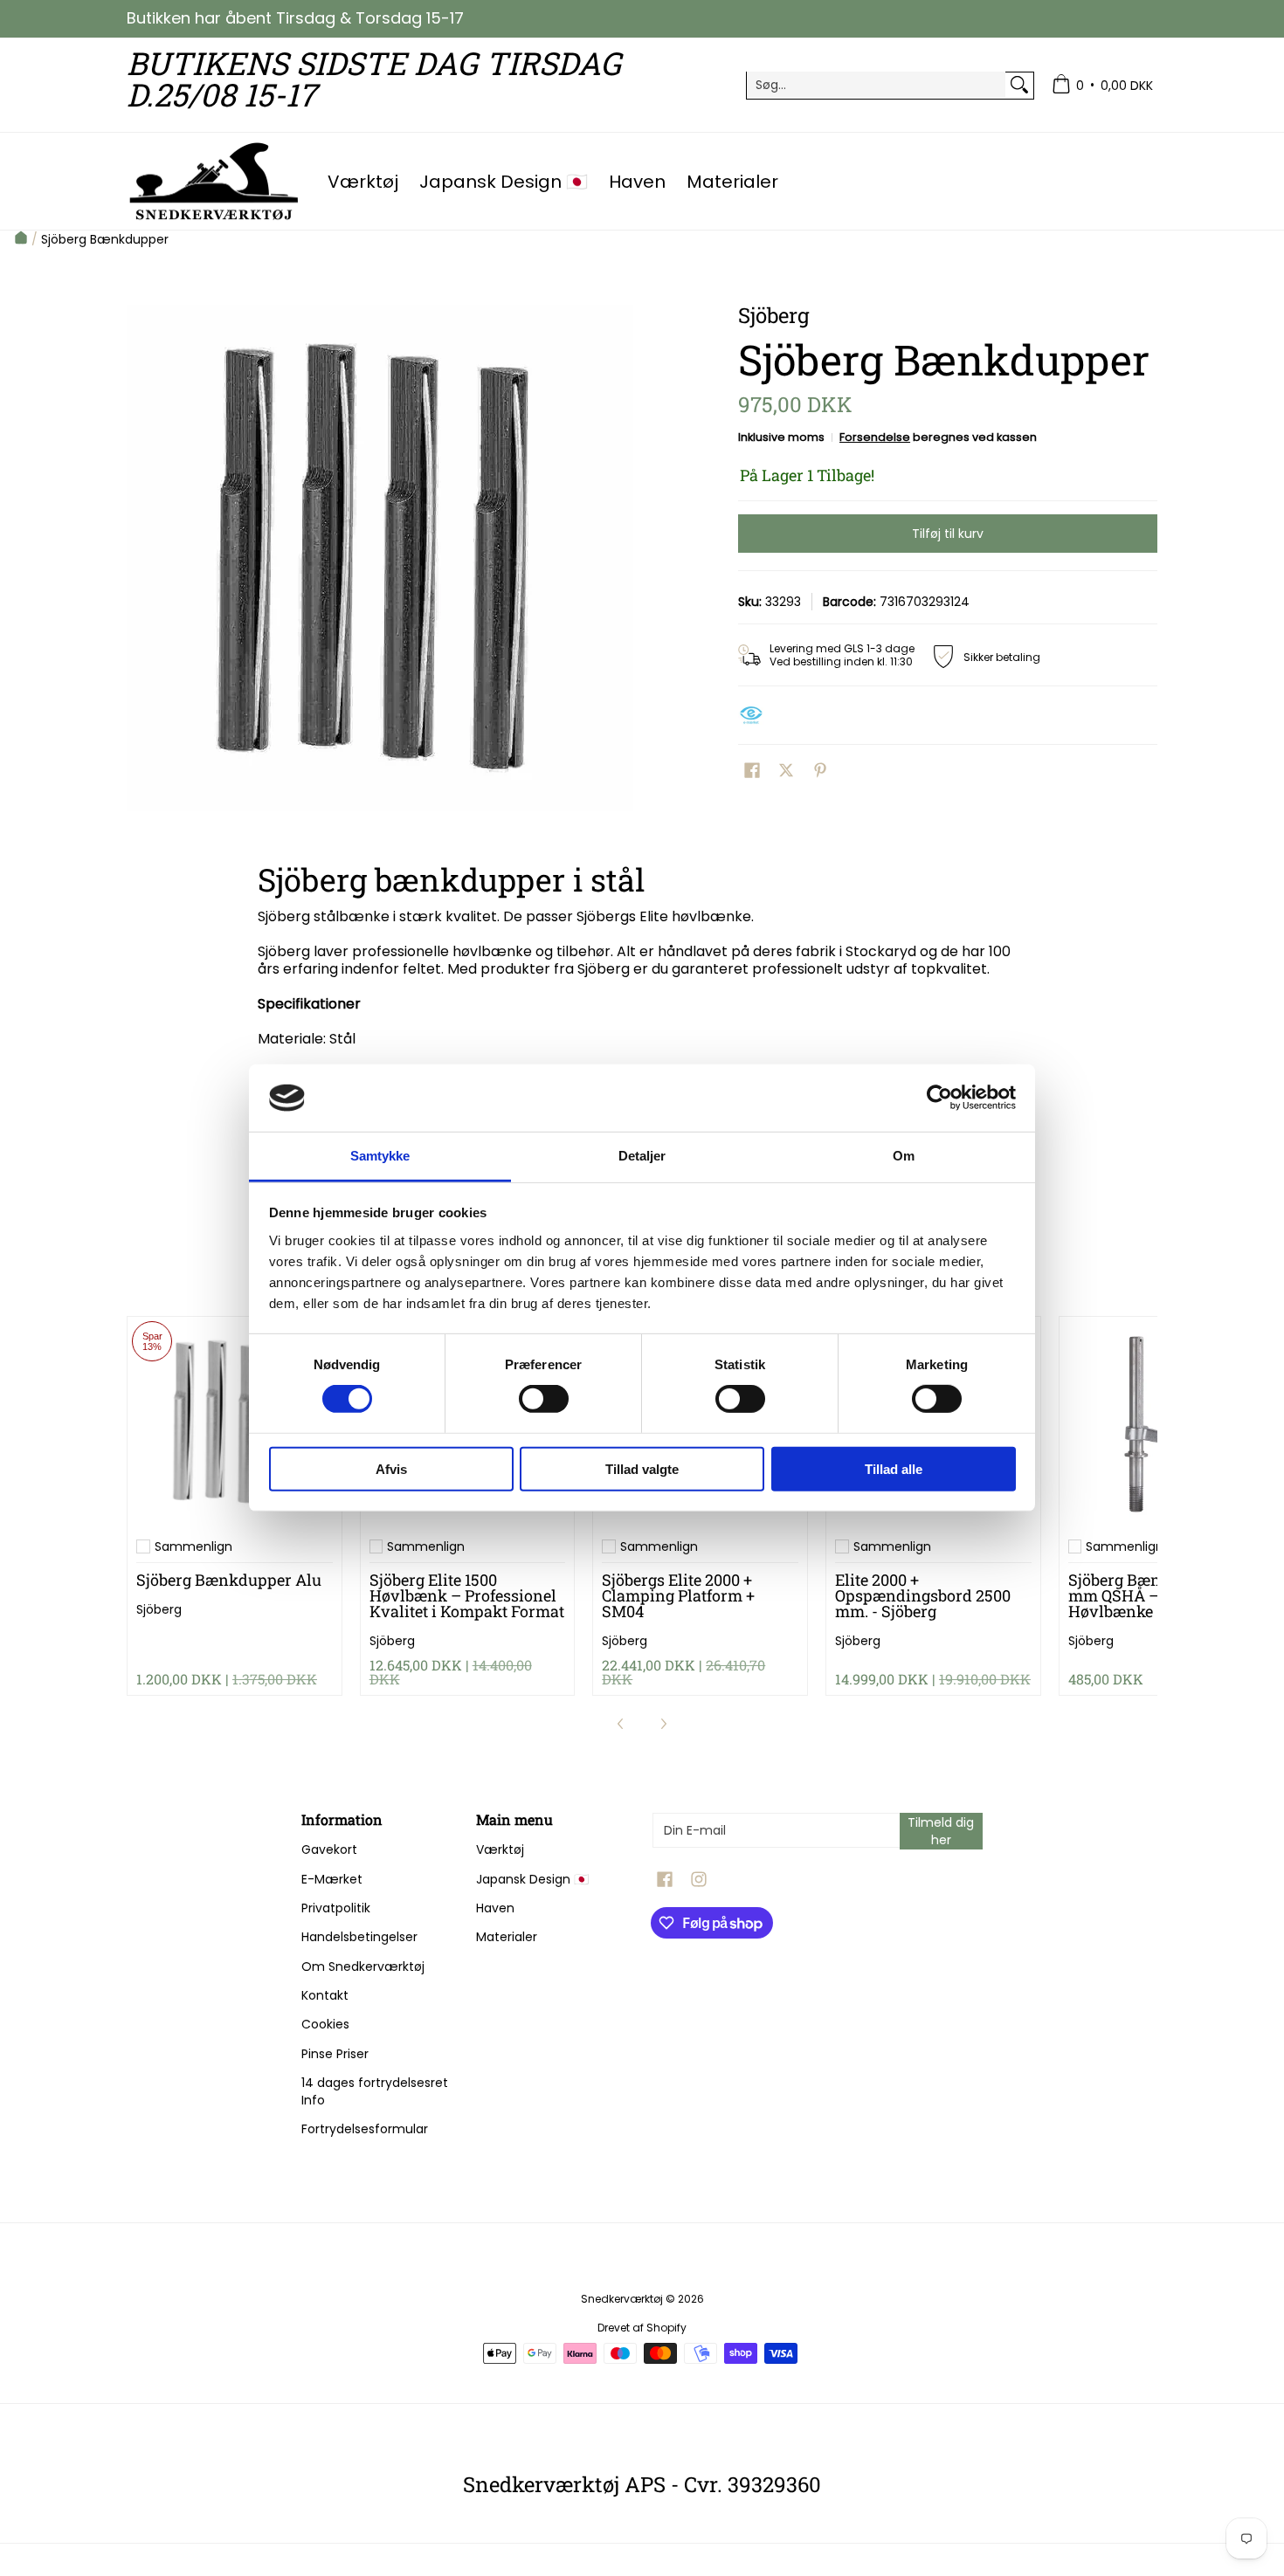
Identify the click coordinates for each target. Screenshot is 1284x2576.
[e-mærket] (756, 715)
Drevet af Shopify (642, 2328)
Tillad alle (894, 1468)
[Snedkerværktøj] (214, 181)
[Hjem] (21, 240)
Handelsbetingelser (359, 1937)
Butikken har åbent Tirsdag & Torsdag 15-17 (295, 18)
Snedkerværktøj (622, 2299)
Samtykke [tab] (380, 1156)
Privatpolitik (336, 1908)
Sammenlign (193, 1546)
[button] (752, 771)
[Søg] (1019, 85)
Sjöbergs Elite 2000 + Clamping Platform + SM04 (678, 1595)
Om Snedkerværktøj (363, 1966)
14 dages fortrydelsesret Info (375, 2091)
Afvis (391, 1468)
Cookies (325, 2024)
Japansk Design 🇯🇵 (532, 1879)
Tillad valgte (642, 1468)
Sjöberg (159, 1609)
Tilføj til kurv (948, 534)
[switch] (544, 1399)
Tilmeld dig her (941, 1831)
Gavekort (329, 1849)
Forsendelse (875, 437)
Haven (495, 1908)
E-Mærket (332, 1879)
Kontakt (325, 1995)
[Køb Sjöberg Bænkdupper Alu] (235, 1424)
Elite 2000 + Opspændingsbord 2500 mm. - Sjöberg (923, 1595)
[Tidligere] (621, 1724)
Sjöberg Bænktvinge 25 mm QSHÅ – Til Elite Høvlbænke (1153, 1595)
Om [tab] (904, 1156)
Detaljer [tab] (642, 1156)
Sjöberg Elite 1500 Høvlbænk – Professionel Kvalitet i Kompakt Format (467, 1595)
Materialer (507, 1937)
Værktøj (500, 1849)
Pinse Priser (335, 2054)
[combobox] (876, 85)
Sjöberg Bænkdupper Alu (229, 1580)
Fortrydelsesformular (365, 2129)
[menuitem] (1102, 85)
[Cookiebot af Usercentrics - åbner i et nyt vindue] (939, 1098)
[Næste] (663, 1724)
